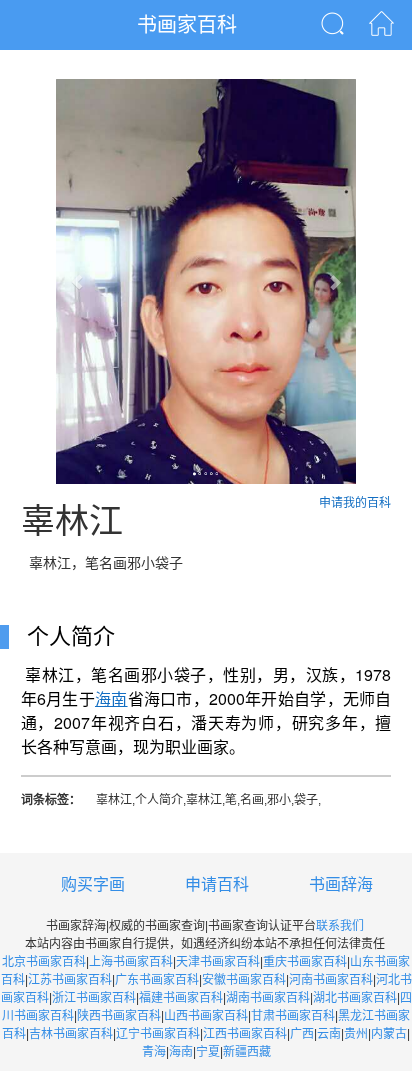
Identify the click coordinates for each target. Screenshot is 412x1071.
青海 (154, 1052)
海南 (181, 1052)
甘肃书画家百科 (293, 1016)
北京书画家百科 (44, 962)
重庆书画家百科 (305, 962)
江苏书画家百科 (70, 980)
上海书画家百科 (131, 962)
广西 (302, 1034)
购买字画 (93, 884)
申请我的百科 (355, 503)
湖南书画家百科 (268, 998)
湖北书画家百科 (355, 998)
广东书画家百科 (157, 980)
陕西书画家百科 (119, 1016)
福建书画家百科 (181, 998)
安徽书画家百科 (244, 980)
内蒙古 (389, 1034)
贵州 (356, 1034)
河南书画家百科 (331, 980)
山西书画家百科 (206, 1016)
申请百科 (217, 884)
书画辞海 (341, 884)
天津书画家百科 (218, 962)
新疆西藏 (247, 1052)
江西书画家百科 (245, 1034)
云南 (329, 1034)
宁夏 (208, 1052)
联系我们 (340, 926)
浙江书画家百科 (94, 998)
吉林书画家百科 (71, 1034)
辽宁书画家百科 (158, 1034)
